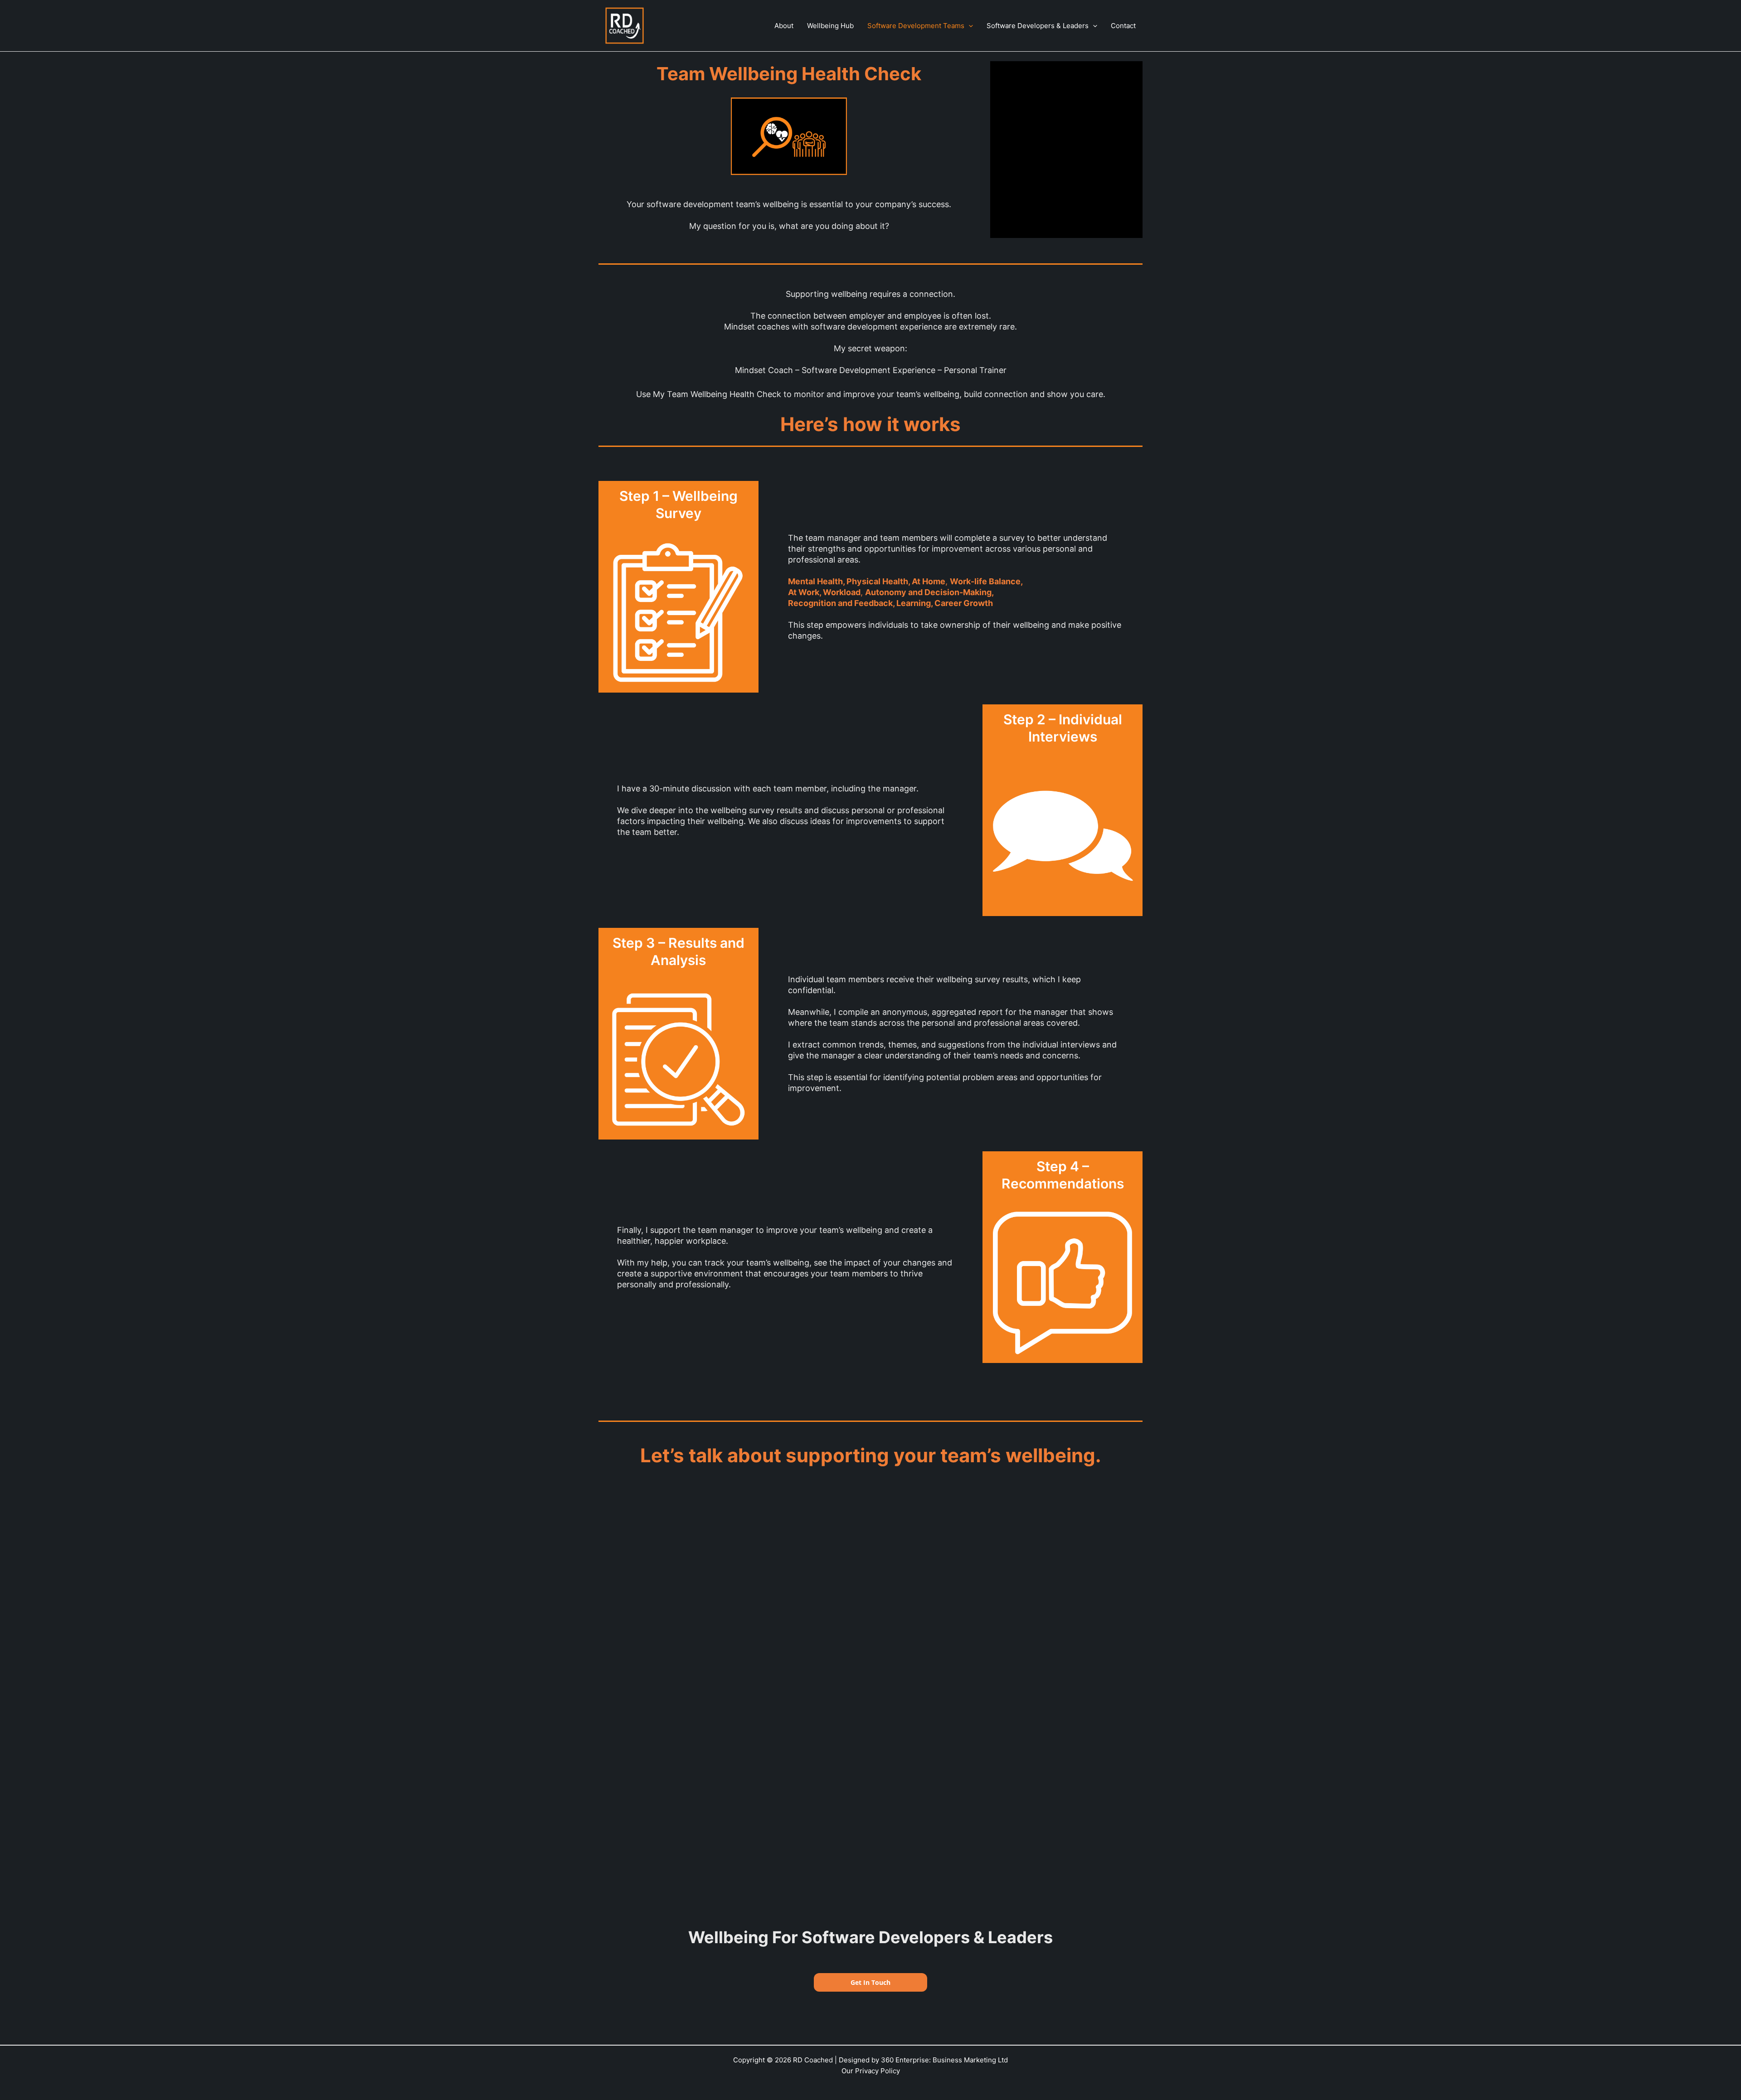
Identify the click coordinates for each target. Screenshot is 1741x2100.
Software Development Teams (916, 26)
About (784, 26)
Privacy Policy (878, 2071)
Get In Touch (870, 1982)
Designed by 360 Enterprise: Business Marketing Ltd (923, 2060)
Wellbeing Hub (830, 26)
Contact (1123, 26)
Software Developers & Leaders (1038, 26)
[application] (969, 26)
